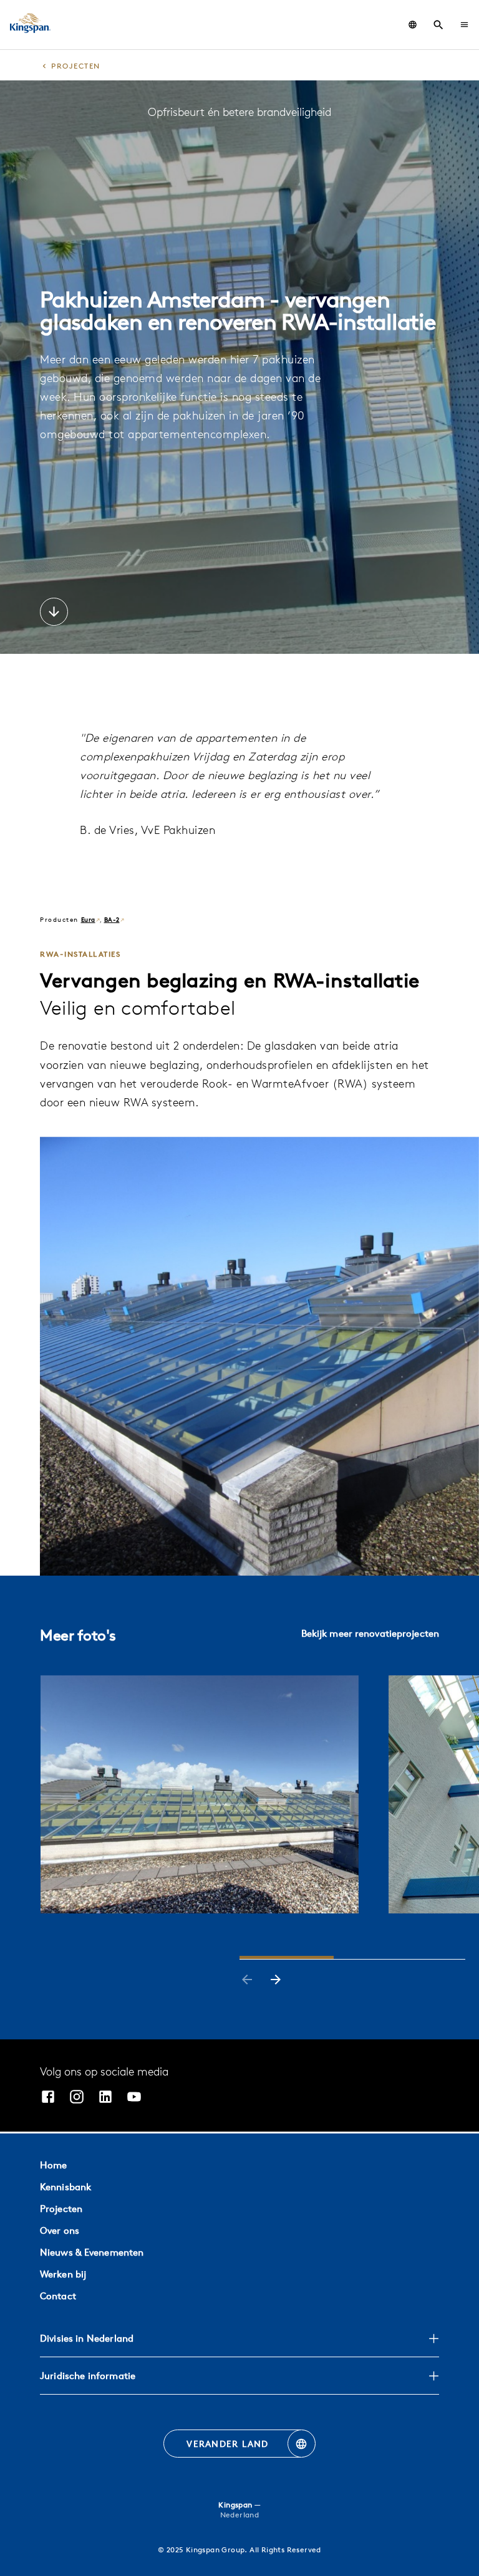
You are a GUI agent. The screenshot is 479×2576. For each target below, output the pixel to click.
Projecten (61, 2209)
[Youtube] (134, 2098)
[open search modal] (438, 25)
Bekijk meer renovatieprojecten (370, 1633)
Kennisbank (65, 2187)
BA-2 (112, 919)
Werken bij (63, 2274)
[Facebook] (48, 2098)
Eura (88, 919)
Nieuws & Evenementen (92, 2252)
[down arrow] (54, 613)
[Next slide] (276, 1981)
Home (53, 2165)
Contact (58, 2296)
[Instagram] (77, 2098)
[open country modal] (413, 25)
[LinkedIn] (105, 2098)
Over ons (60, 2230)
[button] (464, 25)
